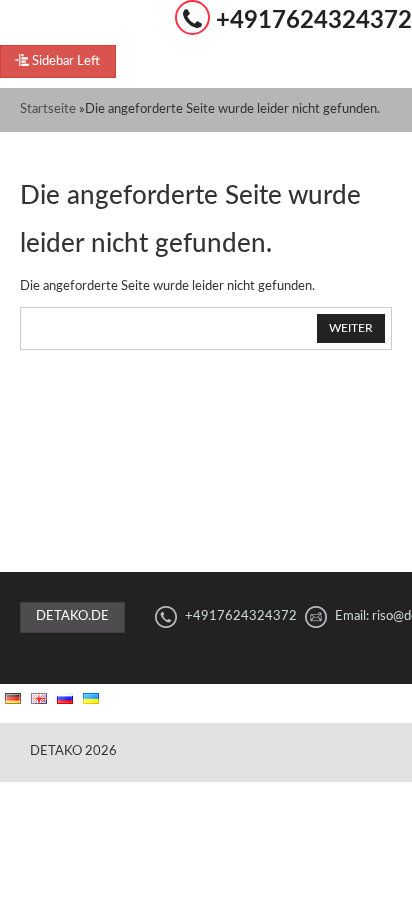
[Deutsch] (13, 698)
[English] (39, 698)
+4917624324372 (314, 21)
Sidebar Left (64, 61)
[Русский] (65, 698)
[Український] (91, 698)
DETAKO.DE (72, 616)
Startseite (48, 109)
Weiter (351, 328)
